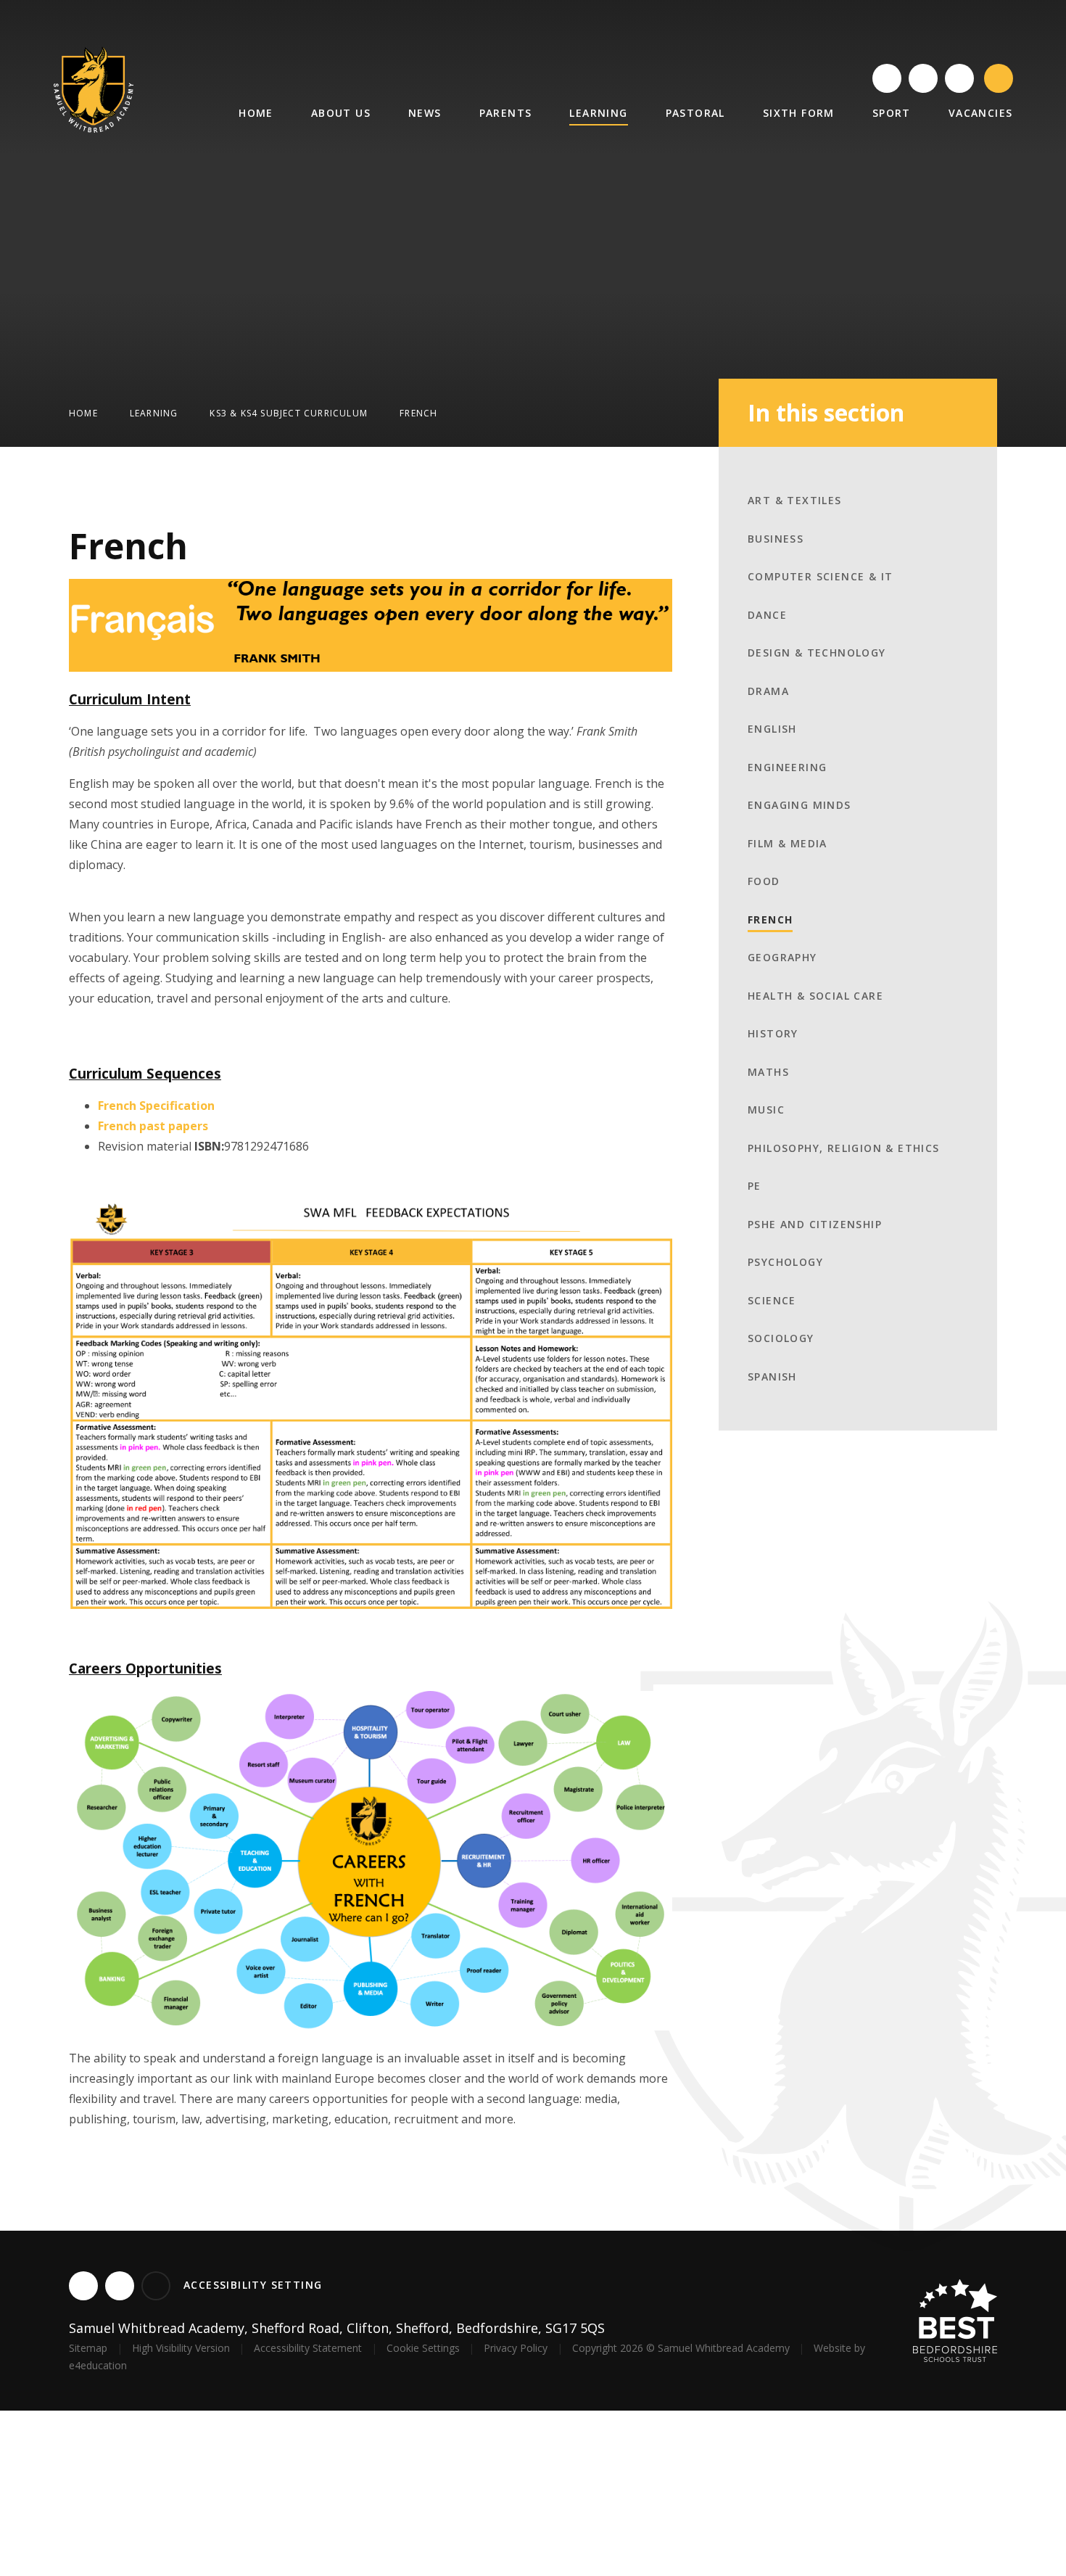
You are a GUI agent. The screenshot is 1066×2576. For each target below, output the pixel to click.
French (418, 413)
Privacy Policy (516, 2348)
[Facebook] (923, 78)
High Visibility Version (181, 2348)
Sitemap (88, 2348)
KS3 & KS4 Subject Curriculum (289, 413)
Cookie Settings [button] (423, 2348)
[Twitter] (887, 78)
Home (83, 413)
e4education (98, 2365)
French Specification (156, 1106)
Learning (154, 413)
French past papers (153, 1126)
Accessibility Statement (308, 2348)
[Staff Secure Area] (959, 78)
